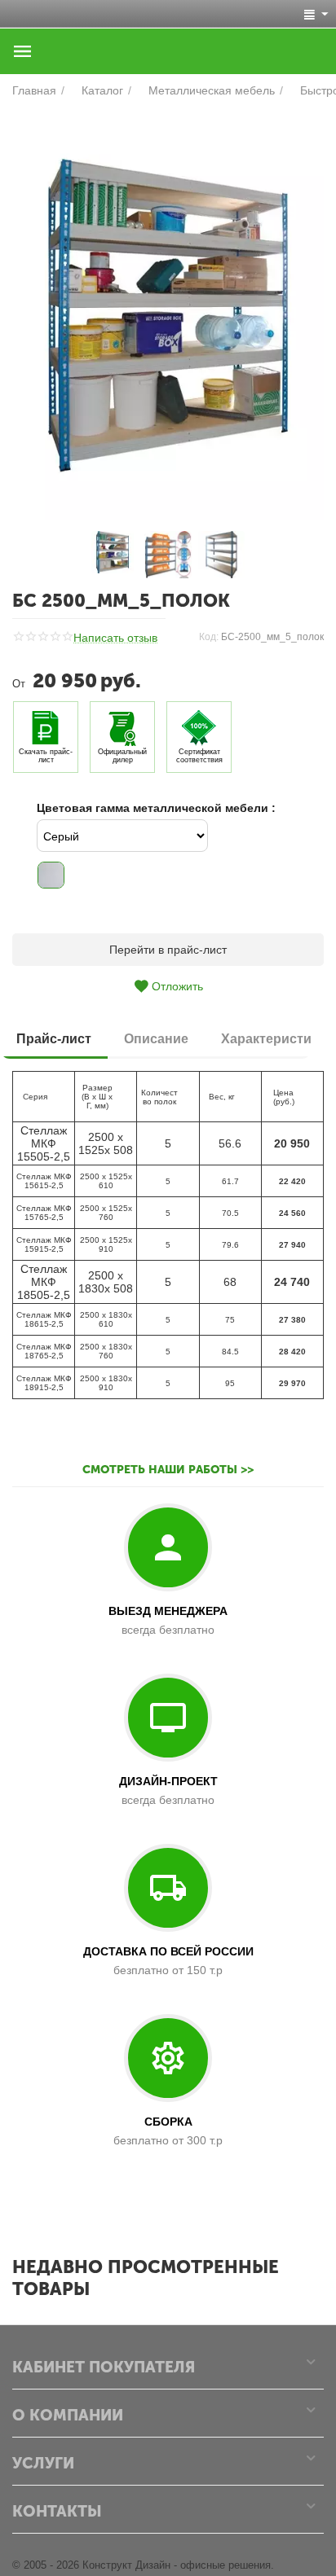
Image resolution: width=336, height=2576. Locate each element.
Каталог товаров (23, 51)
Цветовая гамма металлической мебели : (156, 808)
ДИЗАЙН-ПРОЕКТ (168, 1781)
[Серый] (51, 875)
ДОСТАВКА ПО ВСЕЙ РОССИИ (168, 1951)
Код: (209, 637)
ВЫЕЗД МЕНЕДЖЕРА (168, 1611)
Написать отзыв (115, 638)
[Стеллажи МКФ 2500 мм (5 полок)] (168, 316)
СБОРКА (168, 2122)
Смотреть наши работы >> (168, 1470)
